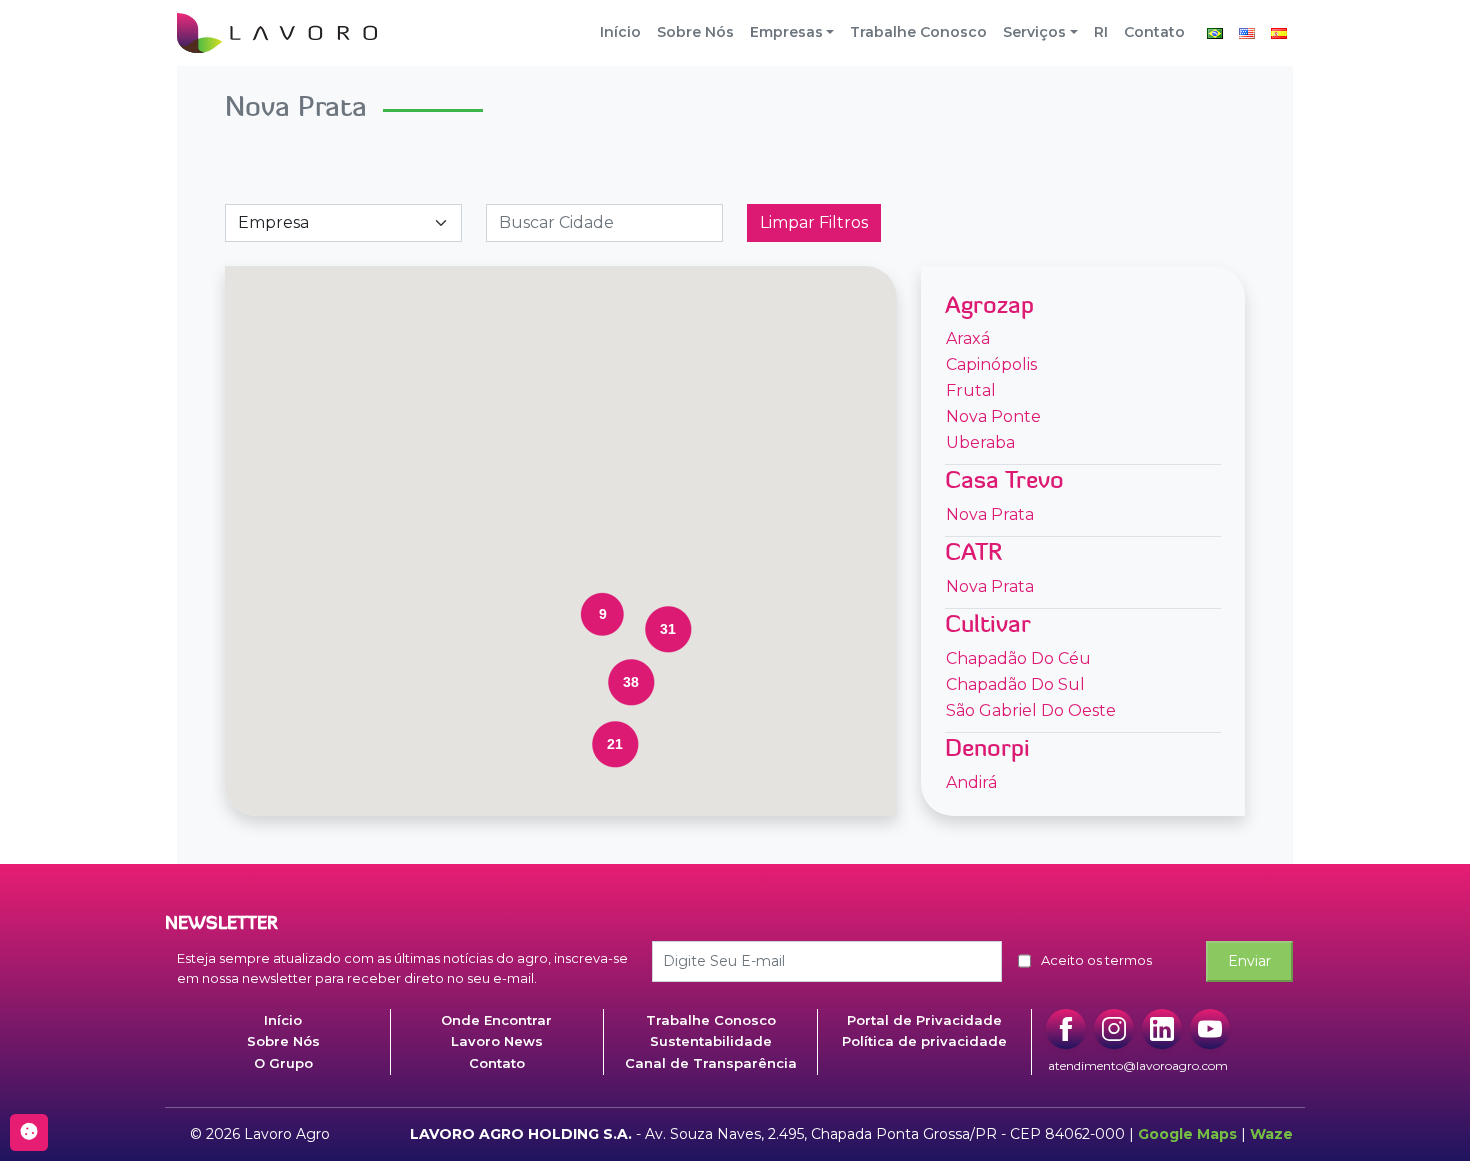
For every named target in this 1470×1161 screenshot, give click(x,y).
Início (620, 32)
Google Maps (1187, 1134)
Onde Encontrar (496, 1020)
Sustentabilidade (711, 1041)
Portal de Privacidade (924, 1020)
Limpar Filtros (814, 222)
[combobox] (604, 223)
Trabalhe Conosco (918, 32)
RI (1101, 32)
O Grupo (283, 1063)
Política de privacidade (924, 1041)
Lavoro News (497, 1041)
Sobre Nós (695, 32)
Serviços (1034, 32)
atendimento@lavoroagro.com (1138, 1065)
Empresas (786, 32)
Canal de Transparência (711, 1063)
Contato (1154, 32)
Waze (1271, 1134)
